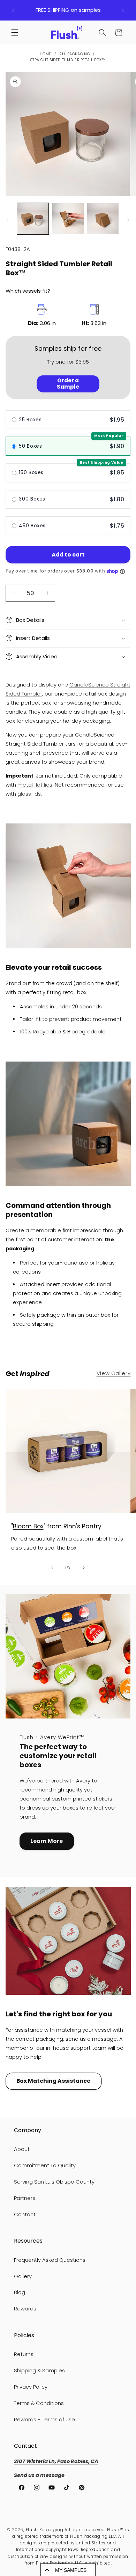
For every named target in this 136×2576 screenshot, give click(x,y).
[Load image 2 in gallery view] (68, 219)
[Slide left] (8, 221)
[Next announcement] (123, 10)
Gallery (23, 2276)
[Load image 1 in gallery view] (33, 219)
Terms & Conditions (39, 2403)
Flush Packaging (45, 2530)
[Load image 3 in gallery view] (103, 219)
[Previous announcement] (13, 10)
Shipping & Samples (39, 2371)
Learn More (47, 1841)
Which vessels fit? (28, 291)
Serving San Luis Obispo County (54, 2182)
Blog (20, 2292)
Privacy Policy (31, 2387)
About (22, 2149)
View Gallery (114, 1373)
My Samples (71, 2570)
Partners (25, 2198)
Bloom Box (28, 1526)
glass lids (29, 794)
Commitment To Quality (45, 2165)
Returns (24, 2354)
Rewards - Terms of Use (44, 2420)
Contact (25, 2215)
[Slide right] (128, 221)
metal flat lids (35, 785)
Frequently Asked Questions (50, 2260)
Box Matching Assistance (53, 2081)
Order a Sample (68, 384)
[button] (15, 33)
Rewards (25, 2309)
